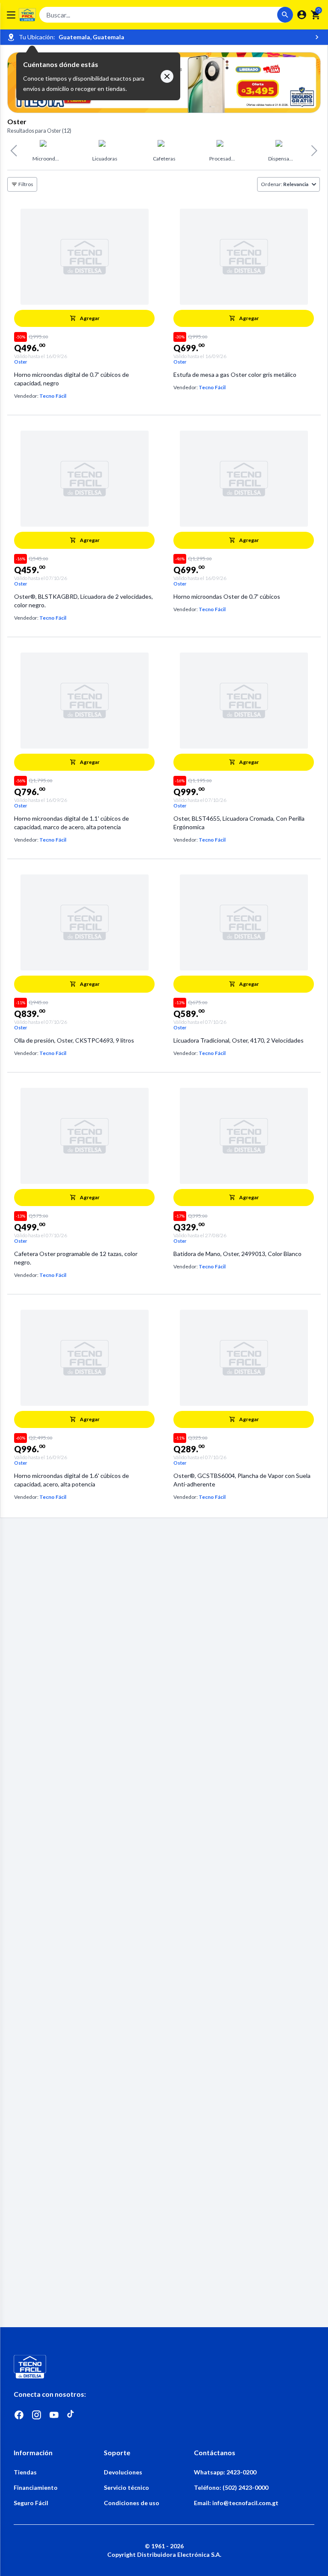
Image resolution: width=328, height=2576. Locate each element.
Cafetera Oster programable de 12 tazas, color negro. (76, 1258)
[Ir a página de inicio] (164, 2367)
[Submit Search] (285, 15)
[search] (316, 15)
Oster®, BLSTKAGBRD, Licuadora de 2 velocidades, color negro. (83, 601)
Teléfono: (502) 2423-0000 (231, 2487)
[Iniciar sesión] (302, 15)
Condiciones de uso (132, 2503)
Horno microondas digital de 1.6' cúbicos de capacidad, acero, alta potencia (72, 1480)
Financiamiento (36, 2487)
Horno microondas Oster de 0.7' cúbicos (227, 596)
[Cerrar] (167, 76)
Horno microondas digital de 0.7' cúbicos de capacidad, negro (72, 379)
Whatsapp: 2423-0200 (225, 2472)
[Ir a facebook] (19, 2415)
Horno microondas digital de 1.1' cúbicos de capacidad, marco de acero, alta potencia (72, 823)
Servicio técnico (126, 2487)
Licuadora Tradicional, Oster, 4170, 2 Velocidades (239, 1040)
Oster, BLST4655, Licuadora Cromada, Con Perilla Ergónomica (239, 823)
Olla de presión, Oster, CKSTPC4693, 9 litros (74, 1040)
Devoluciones (123, 2472)
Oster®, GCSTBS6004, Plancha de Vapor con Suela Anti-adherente (242, 1480)
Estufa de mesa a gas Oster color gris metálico (235, 374)
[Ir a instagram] (37, 2415)
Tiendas (25, 2472)
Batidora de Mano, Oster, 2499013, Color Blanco (237, 1254)
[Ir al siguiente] (315, 151)
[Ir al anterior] (13, 151)
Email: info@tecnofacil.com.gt (236, 2503)
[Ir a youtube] (54, 2415)
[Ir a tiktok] (72, 2415)
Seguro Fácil (31, 2503)
